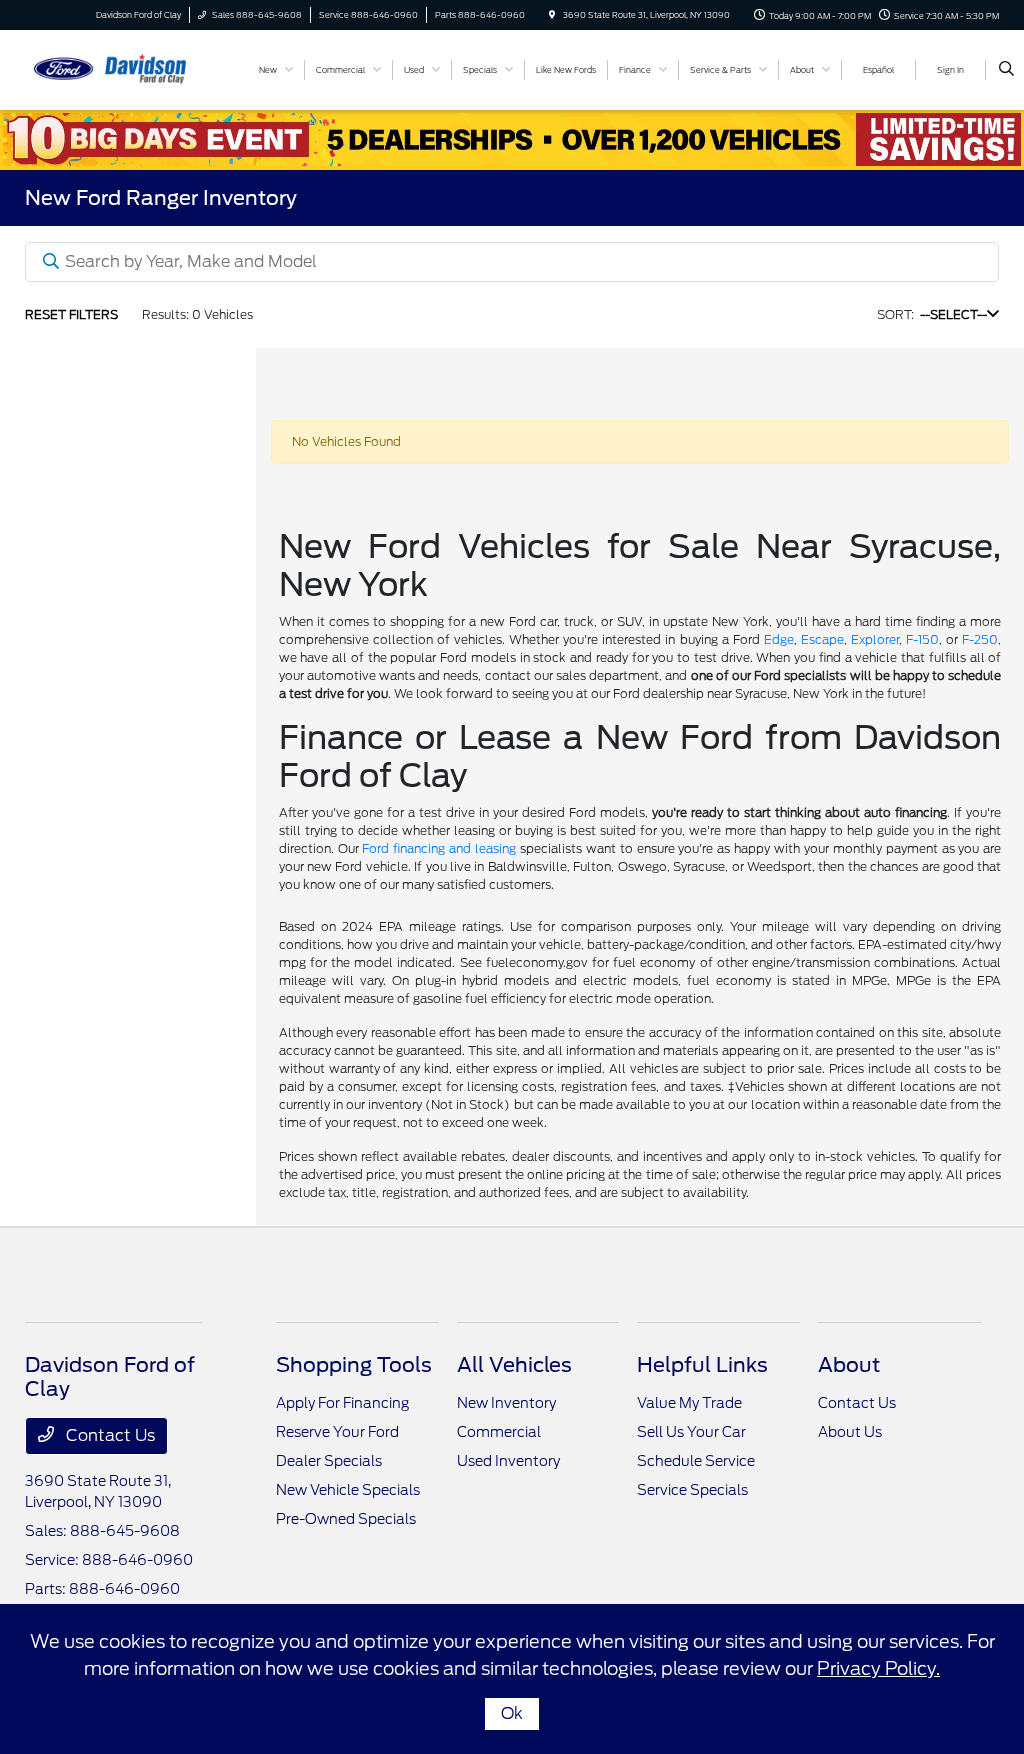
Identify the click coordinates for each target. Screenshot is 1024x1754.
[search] (1006, 70)
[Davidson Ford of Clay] (115, 68)
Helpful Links (702, 1365)
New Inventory (506, 1403)
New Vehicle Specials (348, 1490)
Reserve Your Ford (337, 1432)
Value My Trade (689, 1403)
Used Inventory (508, 1461)
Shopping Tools (354, 1365)
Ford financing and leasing (439, 848)
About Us (850, 1432)
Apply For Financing (342, 1403)
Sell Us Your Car (691, 1432)
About (849, 1365)
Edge (779, 639)
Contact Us (108, 1435)
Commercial (499, 1432)
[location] (552, 15)
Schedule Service (696, 1461)
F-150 (922, 639)
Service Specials (692, 1490)
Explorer (875, 639)
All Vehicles (514, 1365)
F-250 (980, 639)
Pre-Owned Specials (346, 1519)
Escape (822, 639)
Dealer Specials (329, 1461)
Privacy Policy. (878, 1668)
